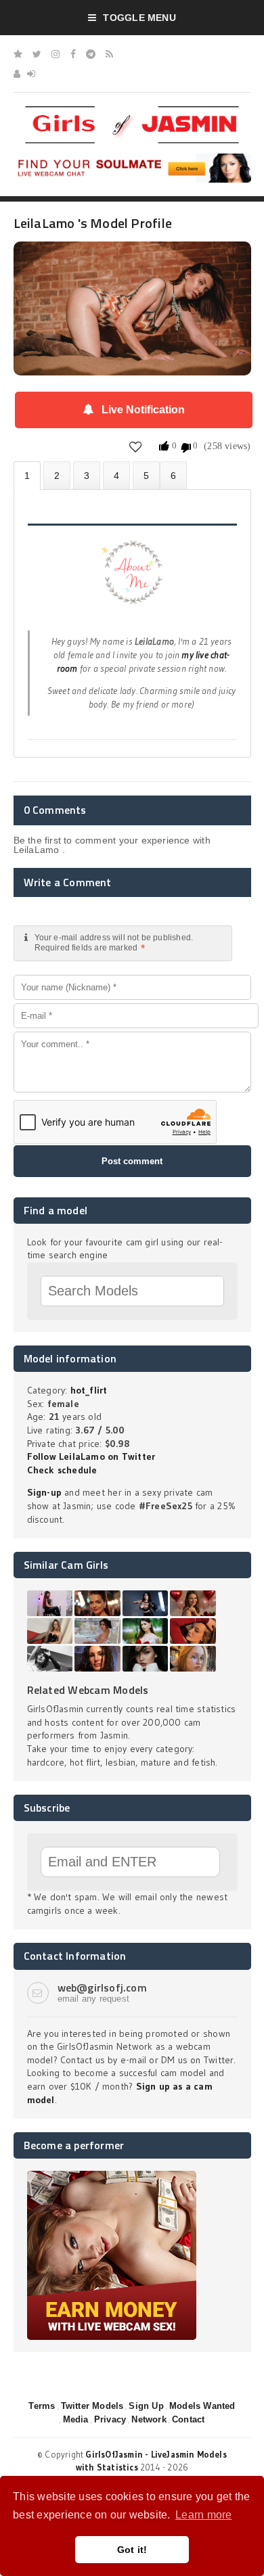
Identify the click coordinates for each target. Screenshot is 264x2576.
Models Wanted (202, 2406)
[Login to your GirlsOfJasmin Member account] (31, 74)
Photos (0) (57, 475)
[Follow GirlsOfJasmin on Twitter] (37, 54)
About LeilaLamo (27, 476)
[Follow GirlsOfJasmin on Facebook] (73, 54)
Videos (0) (87, 475)
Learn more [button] (203, 2515)
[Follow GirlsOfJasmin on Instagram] (56, 54)
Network (149, 2419)
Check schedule (62, 1470)
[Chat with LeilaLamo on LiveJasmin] (132, 260)
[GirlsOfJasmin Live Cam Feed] (109, 54)
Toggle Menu (139, 18)
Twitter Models (92, 2406)
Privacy (110, 2419)
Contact (188, 2419)
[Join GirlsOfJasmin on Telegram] (91, 54)
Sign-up (44, 1492)
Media (76, 2419)
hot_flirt (89, 1390)
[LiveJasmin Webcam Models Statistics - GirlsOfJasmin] (132, 111)
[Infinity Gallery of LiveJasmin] (18, 54)
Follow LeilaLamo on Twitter (91, 1456)
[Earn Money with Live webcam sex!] (112, 2176)
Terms (42, 2406)
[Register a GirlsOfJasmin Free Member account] (17, 74)
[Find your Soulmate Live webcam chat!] (132, 158)
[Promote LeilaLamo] (146, 475)
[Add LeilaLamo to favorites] (136, 446)
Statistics (116, 475)
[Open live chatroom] (132, 580)
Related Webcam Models (88, 1690)
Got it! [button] (132, 2550)
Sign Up (146, 2406)
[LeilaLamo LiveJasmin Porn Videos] (173, 475)
